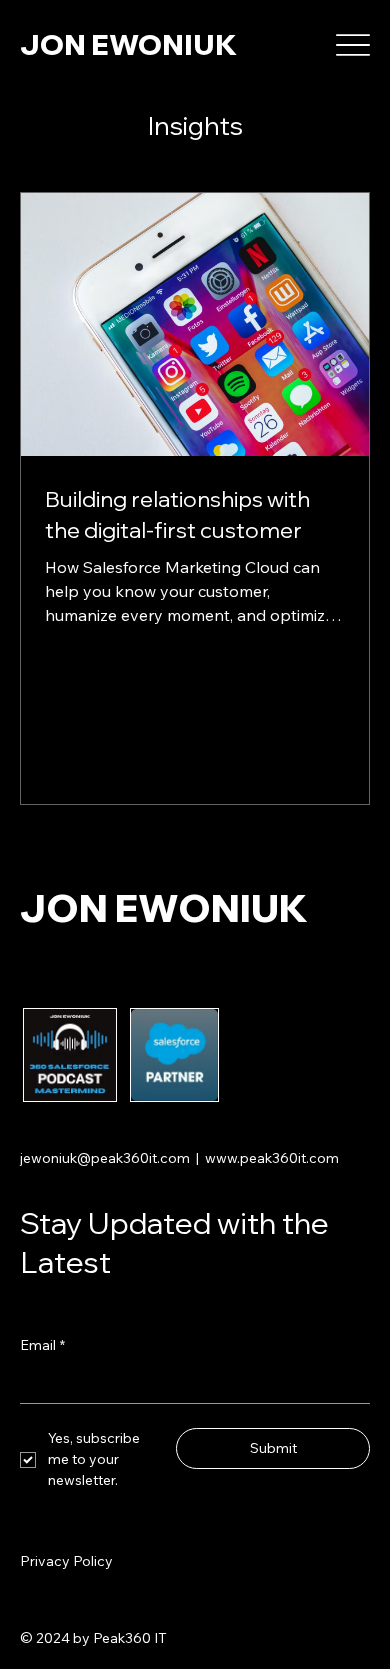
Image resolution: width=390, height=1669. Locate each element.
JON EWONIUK (128, 44)
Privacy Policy (66, 1561)
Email (42, 1345)
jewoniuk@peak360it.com (105, 1158)
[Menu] (353, 45)
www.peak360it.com (272, 1158)
